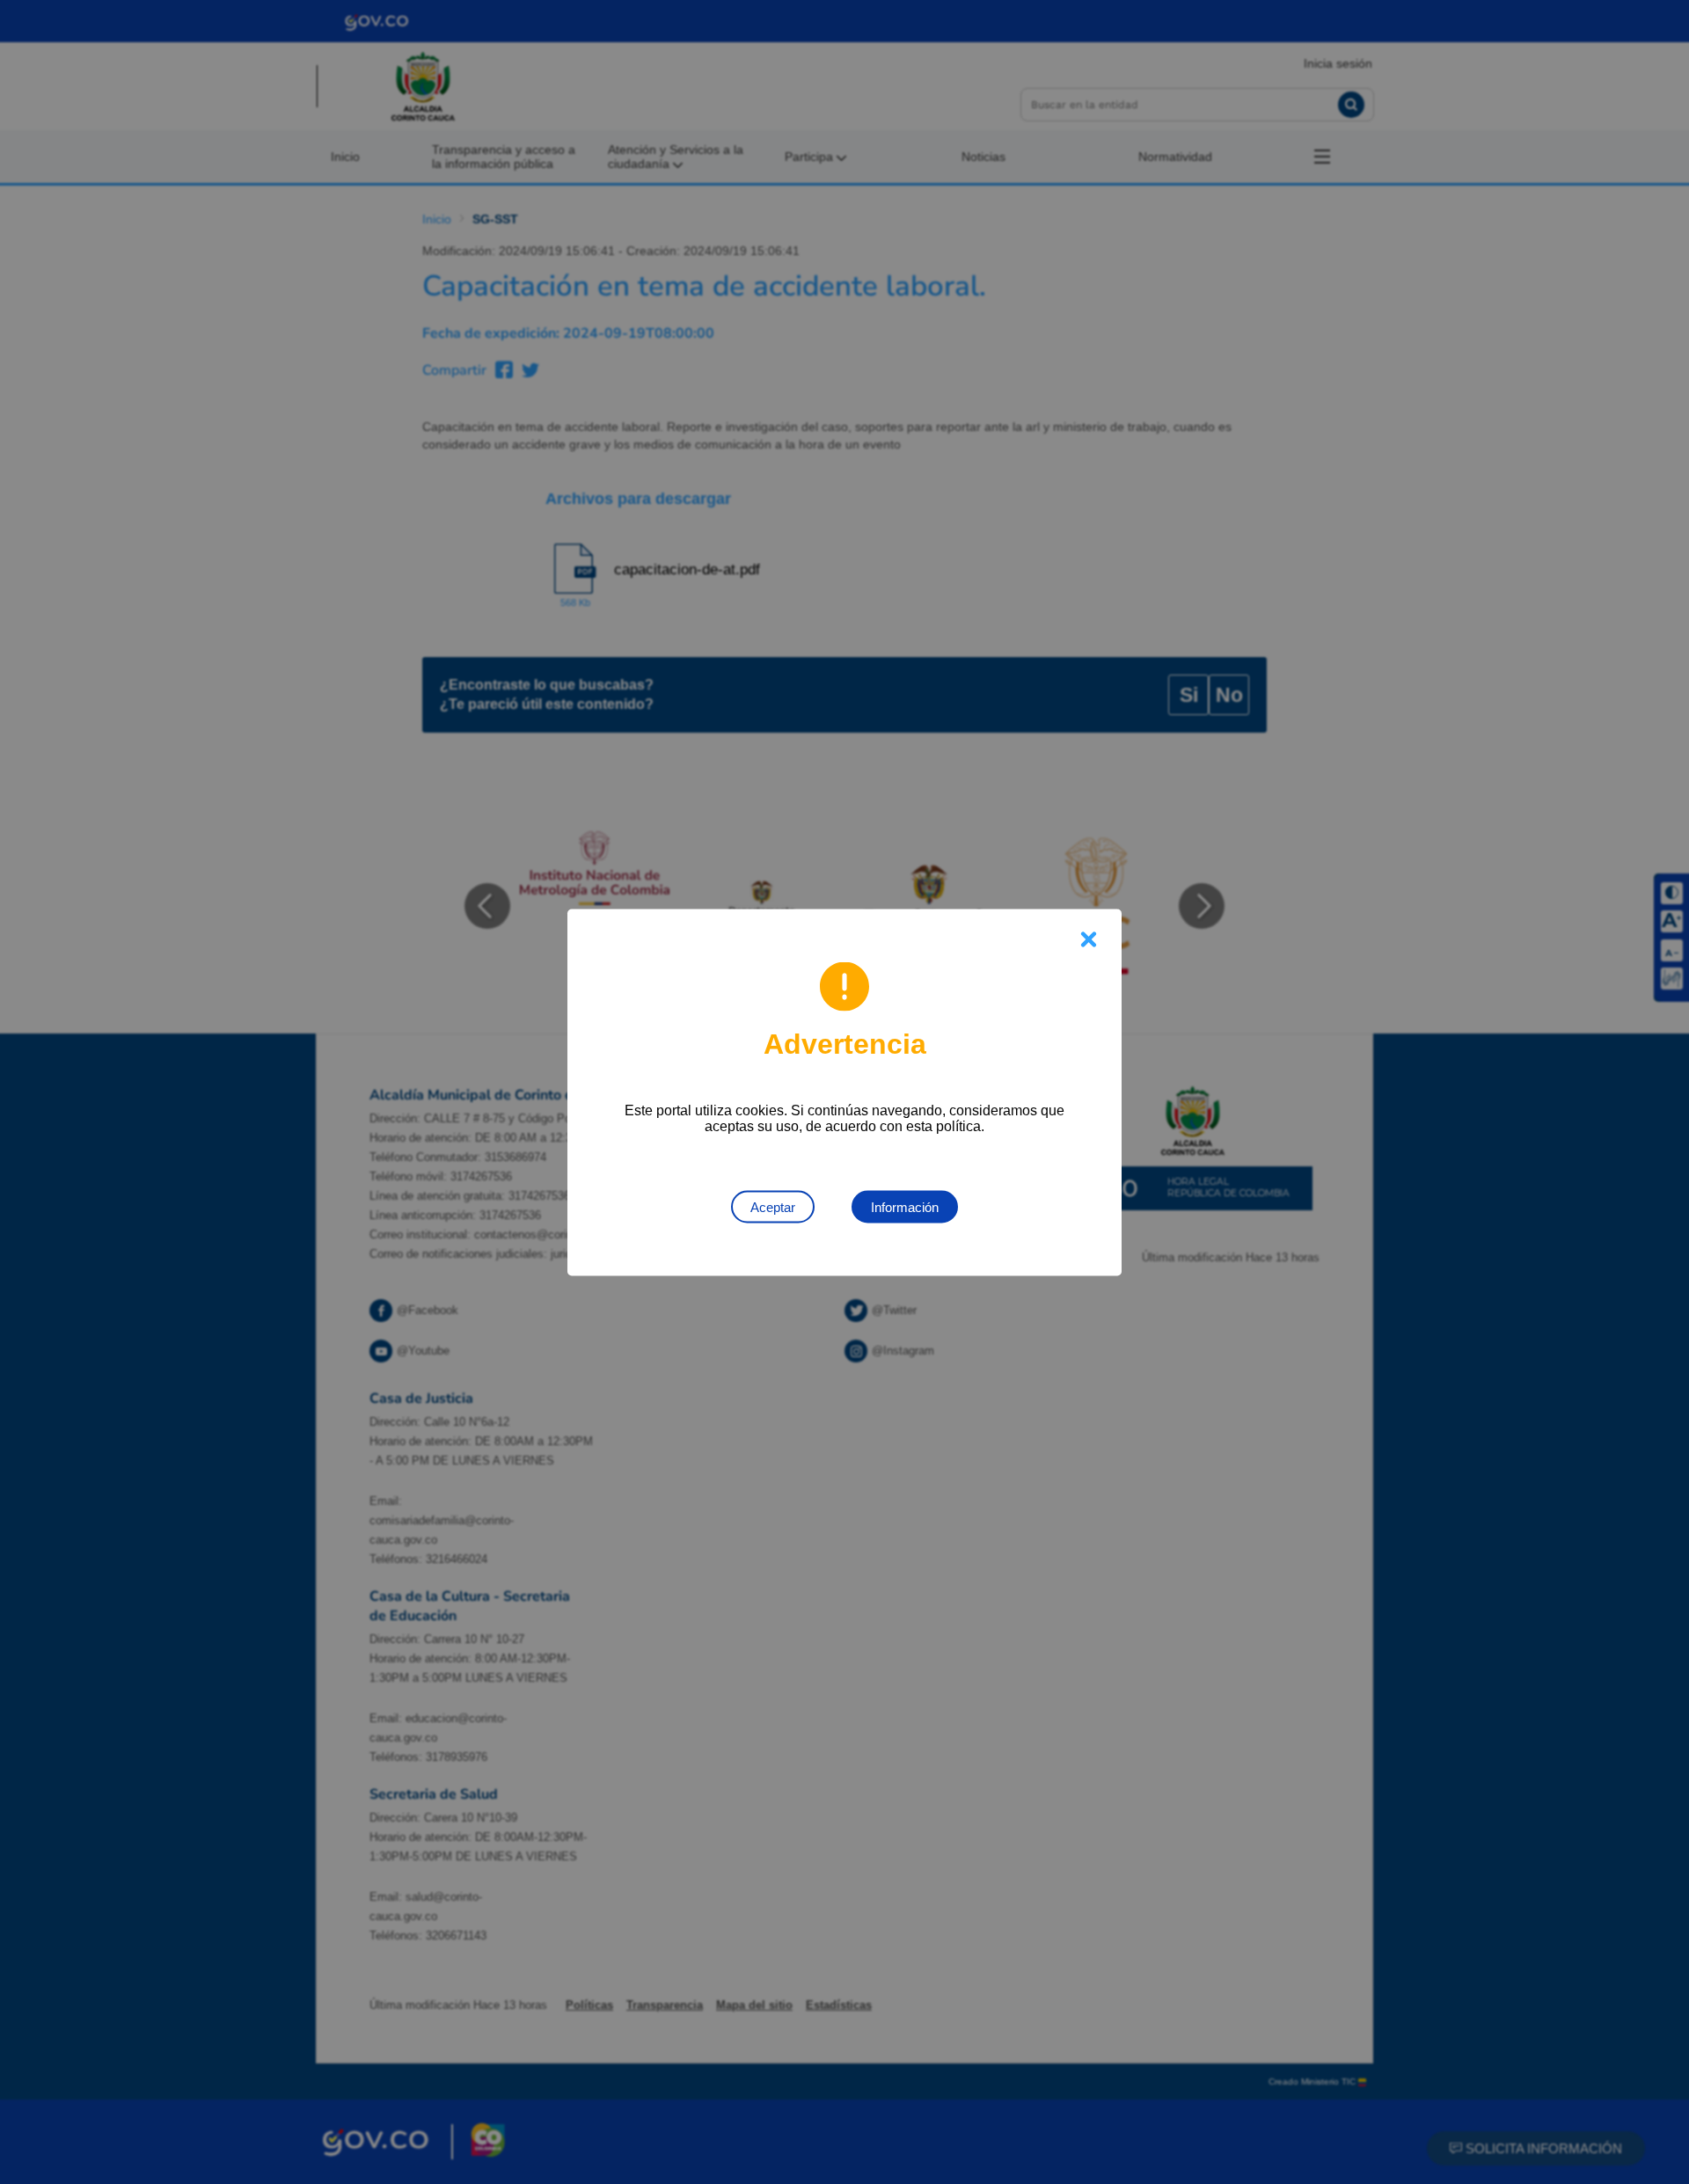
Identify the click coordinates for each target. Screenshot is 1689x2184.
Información (905, 1206)
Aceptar (773, 1206)
